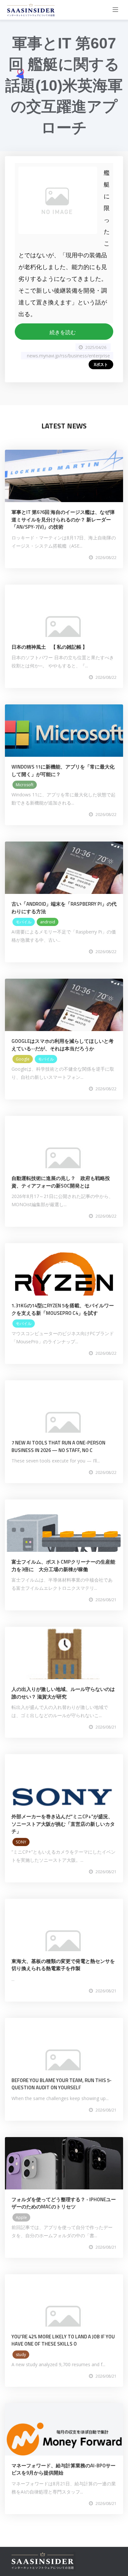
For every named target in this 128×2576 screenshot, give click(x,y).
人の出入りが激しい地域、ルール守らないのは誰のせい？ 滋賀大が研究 (63, 1693)
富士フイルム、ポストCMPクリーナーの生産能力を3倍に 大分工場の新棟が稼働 (63, 1566)
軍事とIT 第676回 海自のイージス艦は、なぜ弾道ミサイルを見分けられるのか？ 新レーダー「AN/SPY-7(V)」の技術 (63, 519)
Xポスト (101, 364)
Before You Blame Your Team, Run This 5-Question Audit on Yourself (62, 2084)
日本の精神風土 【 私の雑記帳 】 (49, 647)
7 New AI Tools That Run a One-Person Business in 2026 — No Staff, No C (58, 1446)
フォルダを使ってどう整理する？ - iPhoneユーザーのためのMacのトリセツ (64, 2203)
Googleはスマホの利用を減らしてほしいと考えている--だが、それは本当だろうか (63, 1045)
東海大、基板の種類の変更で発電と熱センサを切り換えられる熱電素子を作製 (63, 1965)
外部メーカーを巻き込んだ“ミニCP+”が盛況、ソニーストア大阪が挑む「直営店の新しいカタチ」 (63, 1824)
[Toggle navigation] (116, 10)
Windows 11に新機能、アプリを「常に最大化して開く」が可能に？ (63, 771)
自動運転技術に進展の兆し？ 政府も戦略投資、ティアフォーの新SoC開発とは (61, 1182)
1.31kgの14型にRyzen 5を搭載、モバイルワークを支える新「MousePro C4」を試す (63, 1309)
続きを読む (64, 332)
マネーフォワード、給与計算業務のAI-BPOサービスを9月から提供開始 (64, 2469)
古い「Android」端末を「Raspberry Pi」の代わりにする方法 (64, 908)
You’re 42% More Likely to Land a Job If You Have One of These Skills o (63, 2340)
